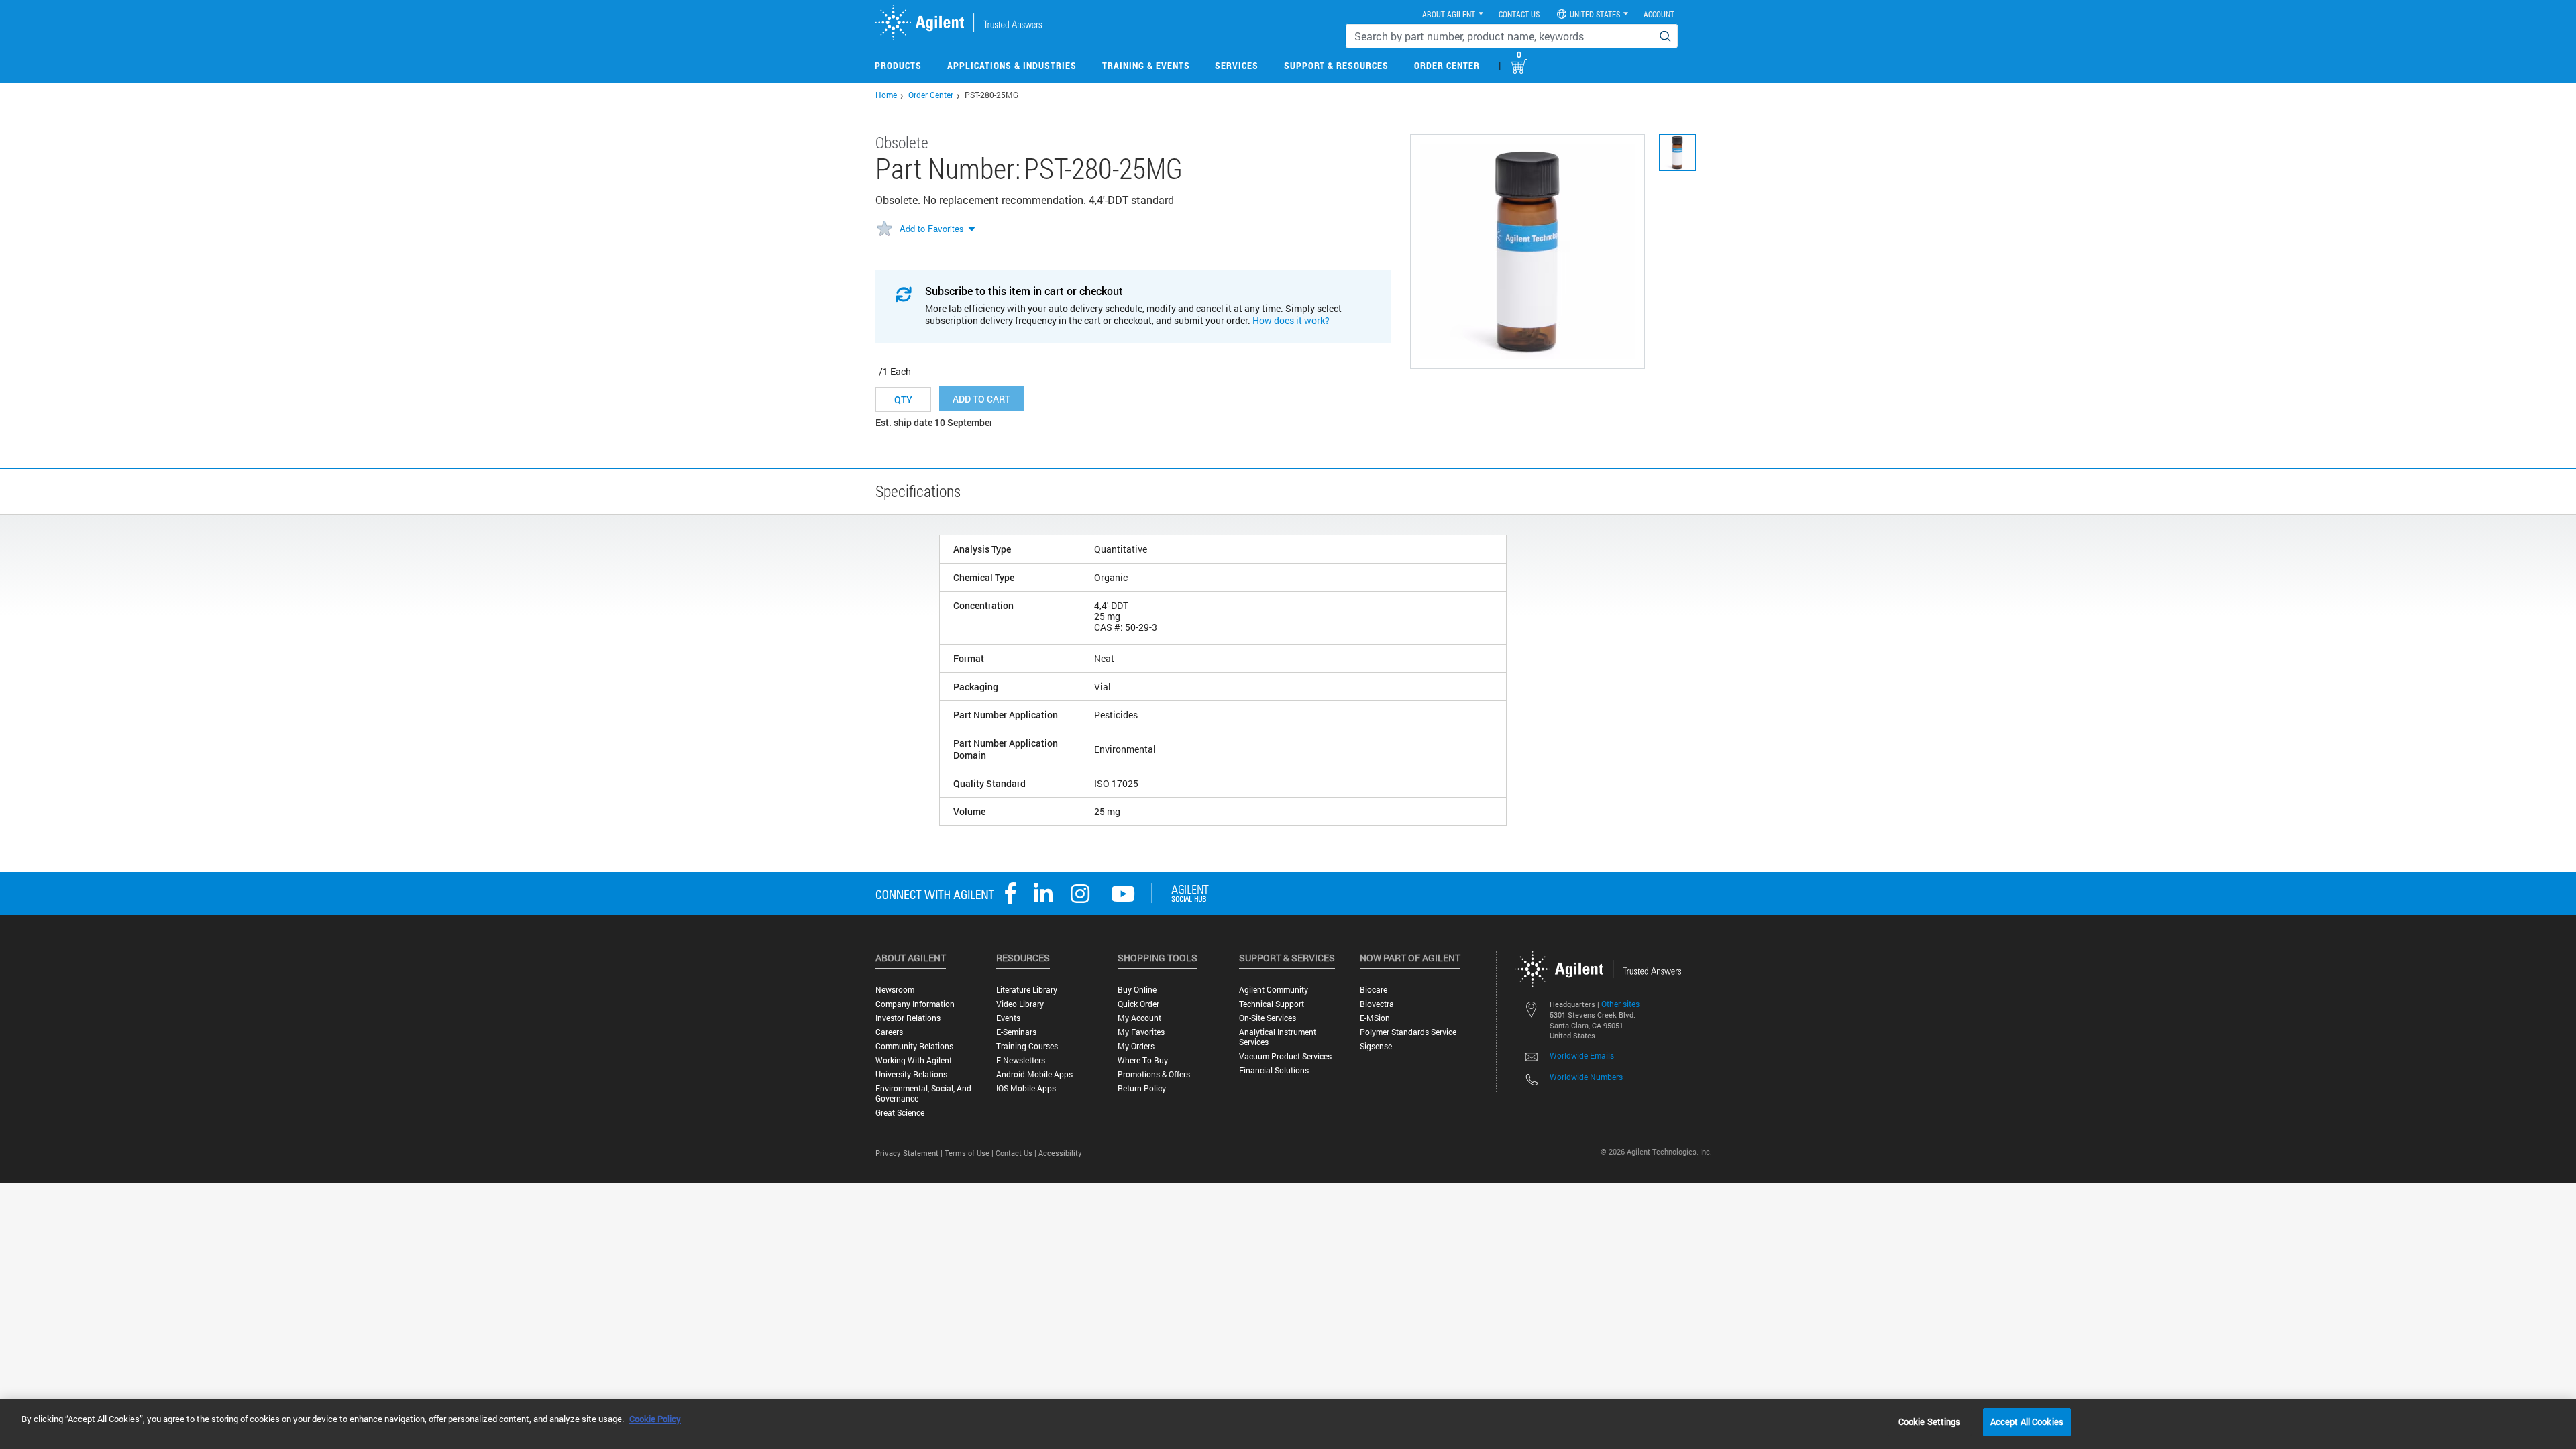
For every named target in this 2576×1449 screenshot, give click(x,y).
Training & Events (1146, 65)
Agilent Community (1274, 990)
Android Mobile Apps (1034, 1074)
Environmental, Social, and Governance (923, 1093)
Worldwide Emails (1582, 1055)
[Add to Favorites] (884, 229)
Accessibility (1060, 1153)
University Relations (911, 1074)
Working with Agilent (914, 1060)
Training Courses (1027, 1046)
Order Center (1447, 65)
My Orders (1136, 1046)
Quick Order (1138, 1004)
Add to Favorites (932, 228)
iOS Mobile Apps (1026, 1088)
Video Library (1020, 1004)
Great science (900, 1113)
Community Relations (914, 1046)
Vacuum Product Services (1285, 1056)
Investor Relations (908, 1018)
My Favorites (1141, 1032)
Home (886, 95)
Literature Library (1027, 990)
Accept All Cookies (2027, 1421)
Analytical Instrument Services (1278, 1037)
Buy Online (1137, 990)
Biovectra (1377, 1004)
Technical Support (1272, 1004)
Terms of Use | (970, 1153)
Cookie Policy (655, 1419)
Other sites (1620, 1004)
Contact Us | (1017, 1153)
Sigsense (1376, 1046)
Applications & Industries (1012, 65)
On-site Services (1268, 1018)
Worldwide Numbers (1586, 1077)
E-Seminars (1016, 1032)
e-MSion (1375, 1018)
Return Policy (1142, 1088)
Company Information (915, 1004)
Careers (889, 1032)
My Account (1139, 1018)
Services (1237, 65)
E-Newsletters (1021, 1060)
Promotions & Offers (1154, 1074)
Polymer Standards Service (1408, 1032)
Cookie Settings (1930, 1421)
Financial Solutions (1274, 1070)
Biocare (1374, 990)
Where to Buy (1143, 1060)
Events (1008, 1018)
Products (898, 65)
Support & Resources (1336, 65)
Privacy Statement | (910, 1153)
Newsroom (895, 990)
